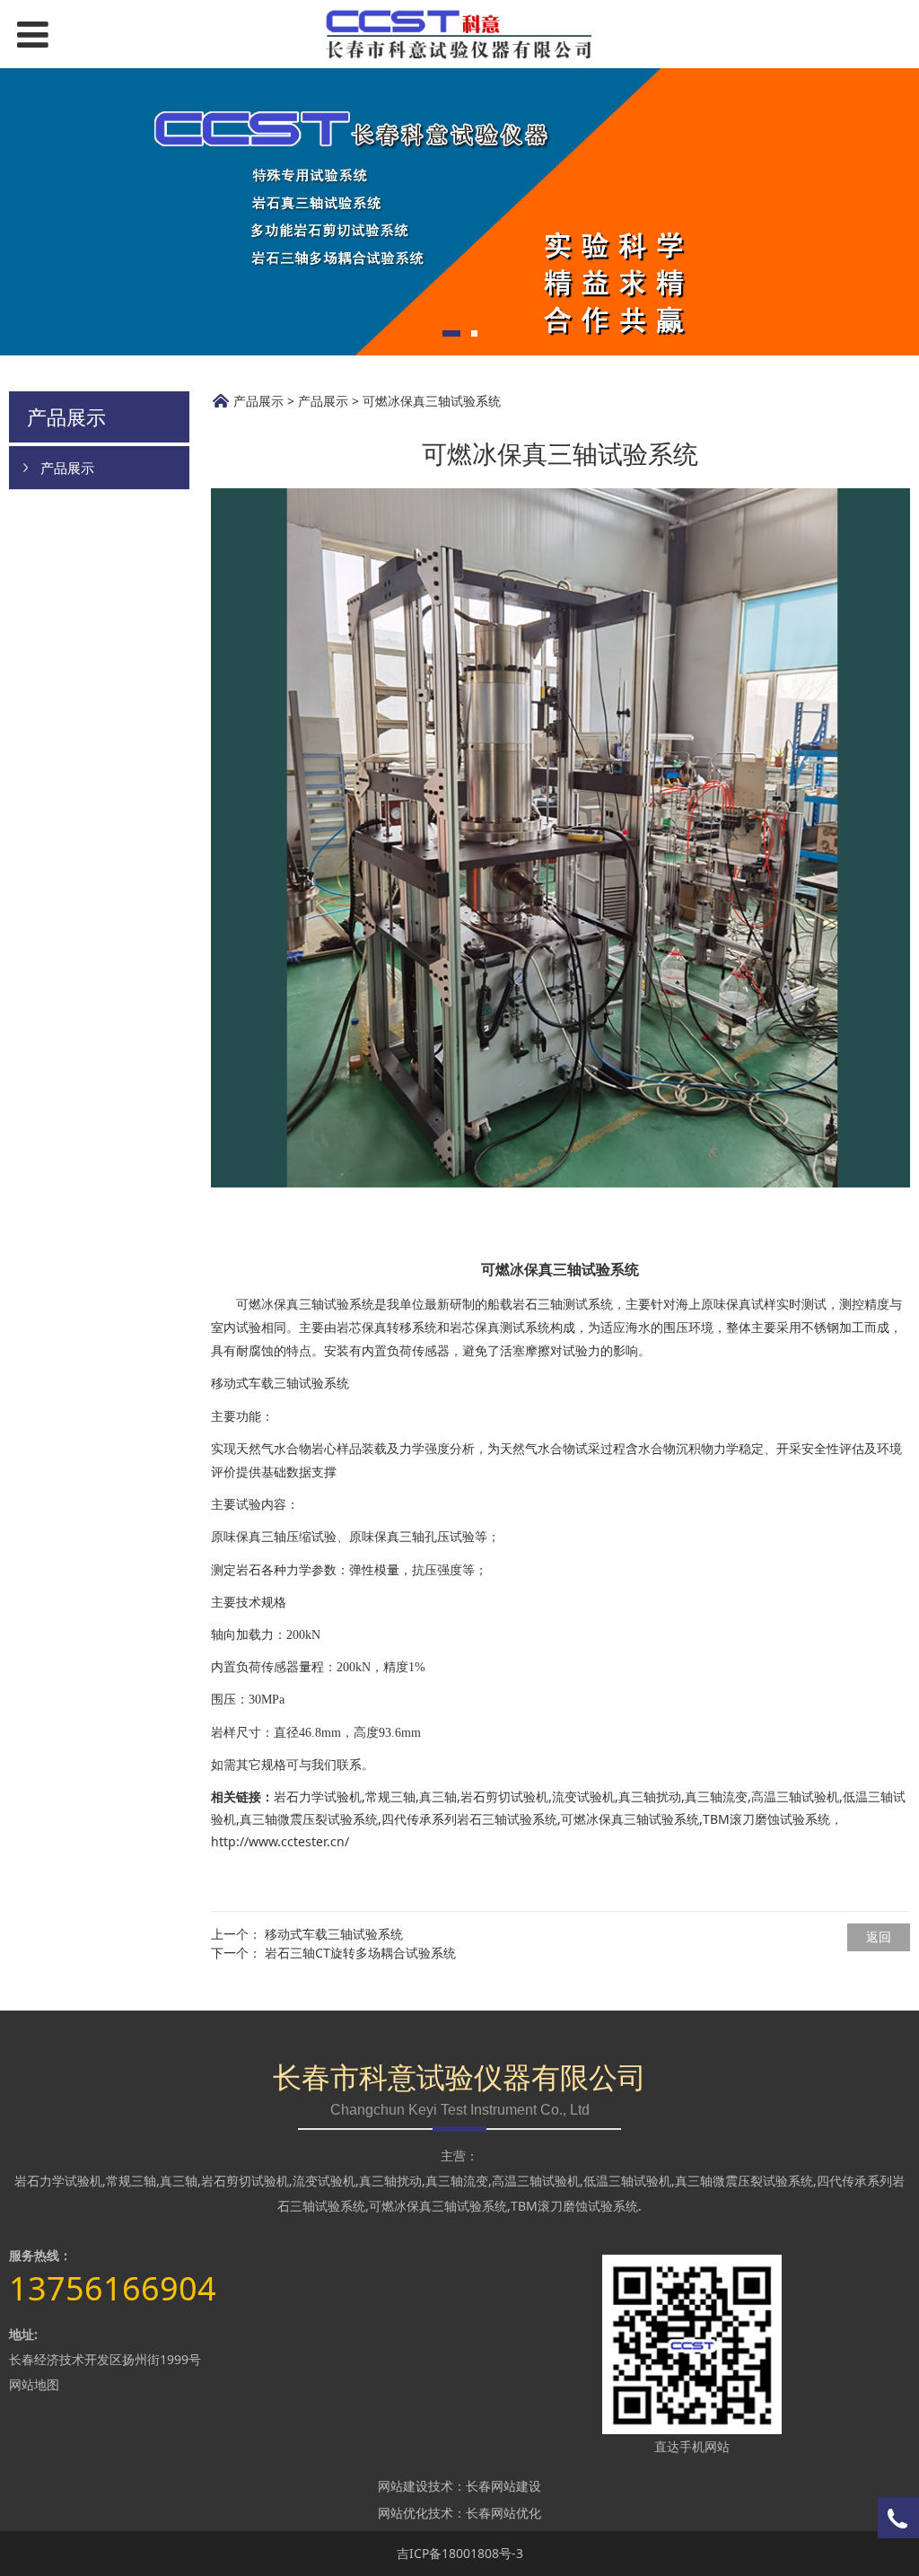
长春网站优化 (503, 2513)
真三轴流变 (716, 1796)
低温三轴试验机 (627, 2181)
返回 (879, 1936)
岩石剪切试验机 (504, 1796)
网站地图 (34, 2384)
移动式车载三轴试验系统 (334, 1934)
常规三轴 (390, 1796)
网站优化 (403, 2513)
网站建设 (403, 2486)
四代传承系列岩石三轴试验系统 (469, 1819)
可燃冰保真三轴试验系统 (630, 1819)
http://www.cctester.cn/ (280, 1841)
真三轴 (438, 1796)
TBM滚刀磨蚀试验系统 (574, 2206)
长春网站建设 (503, 2486)
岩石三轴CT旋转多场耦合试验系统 (360, 1953)
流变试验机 (583, 1796)
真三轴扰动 (650, 1796)
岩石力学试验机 (318, 1796)
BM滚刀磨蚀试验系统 (770, 1819)
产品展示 (67, 468)
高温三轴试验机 (795, 1796)
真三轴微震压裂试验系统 (309, 1819)
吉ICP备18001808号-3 (460, 2553)
